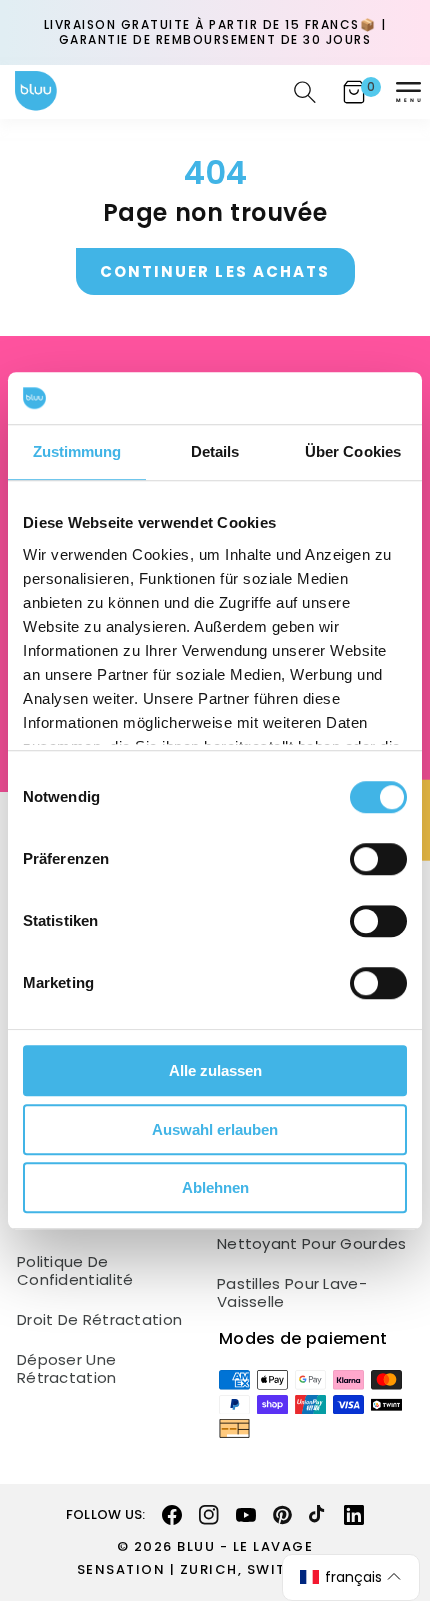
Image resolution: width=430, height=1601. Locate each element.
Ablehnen (215, 1187)
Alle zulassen (215, 1070)
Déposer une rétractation (67, 1369)
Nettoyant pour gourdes (312, 1244)
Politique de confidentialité (75, 1271)
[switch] (378, 859)
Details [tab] (215, 451)
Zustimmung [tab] (77, 451)
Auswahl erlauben (215, 1129)
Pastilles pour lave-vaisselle (292, 1293)
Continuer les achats (215, 271)
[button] (408, 92)
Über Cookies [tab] (353, 451)
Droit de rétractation (99, 1320)
